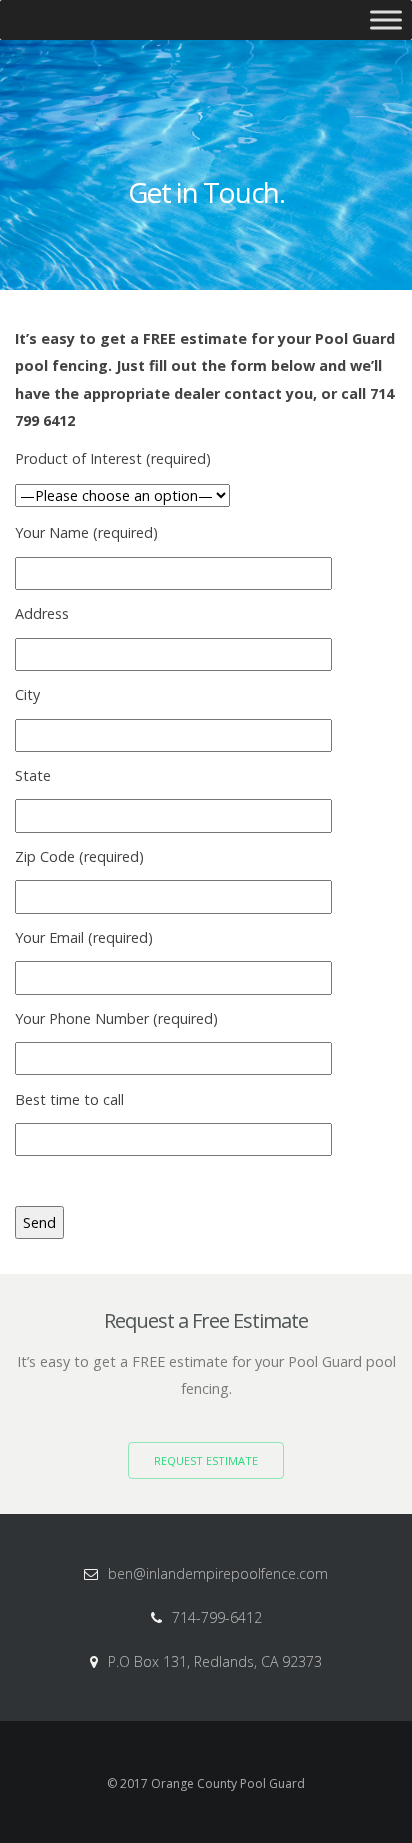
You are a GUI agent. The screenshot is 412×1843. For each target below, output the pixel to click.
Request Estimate (206, 1460)
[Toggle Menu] (386, 19)
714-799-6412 (217, 1617)
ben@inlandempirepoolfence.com (218, 1573)
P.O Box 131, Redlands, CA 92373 (215, 1661)
